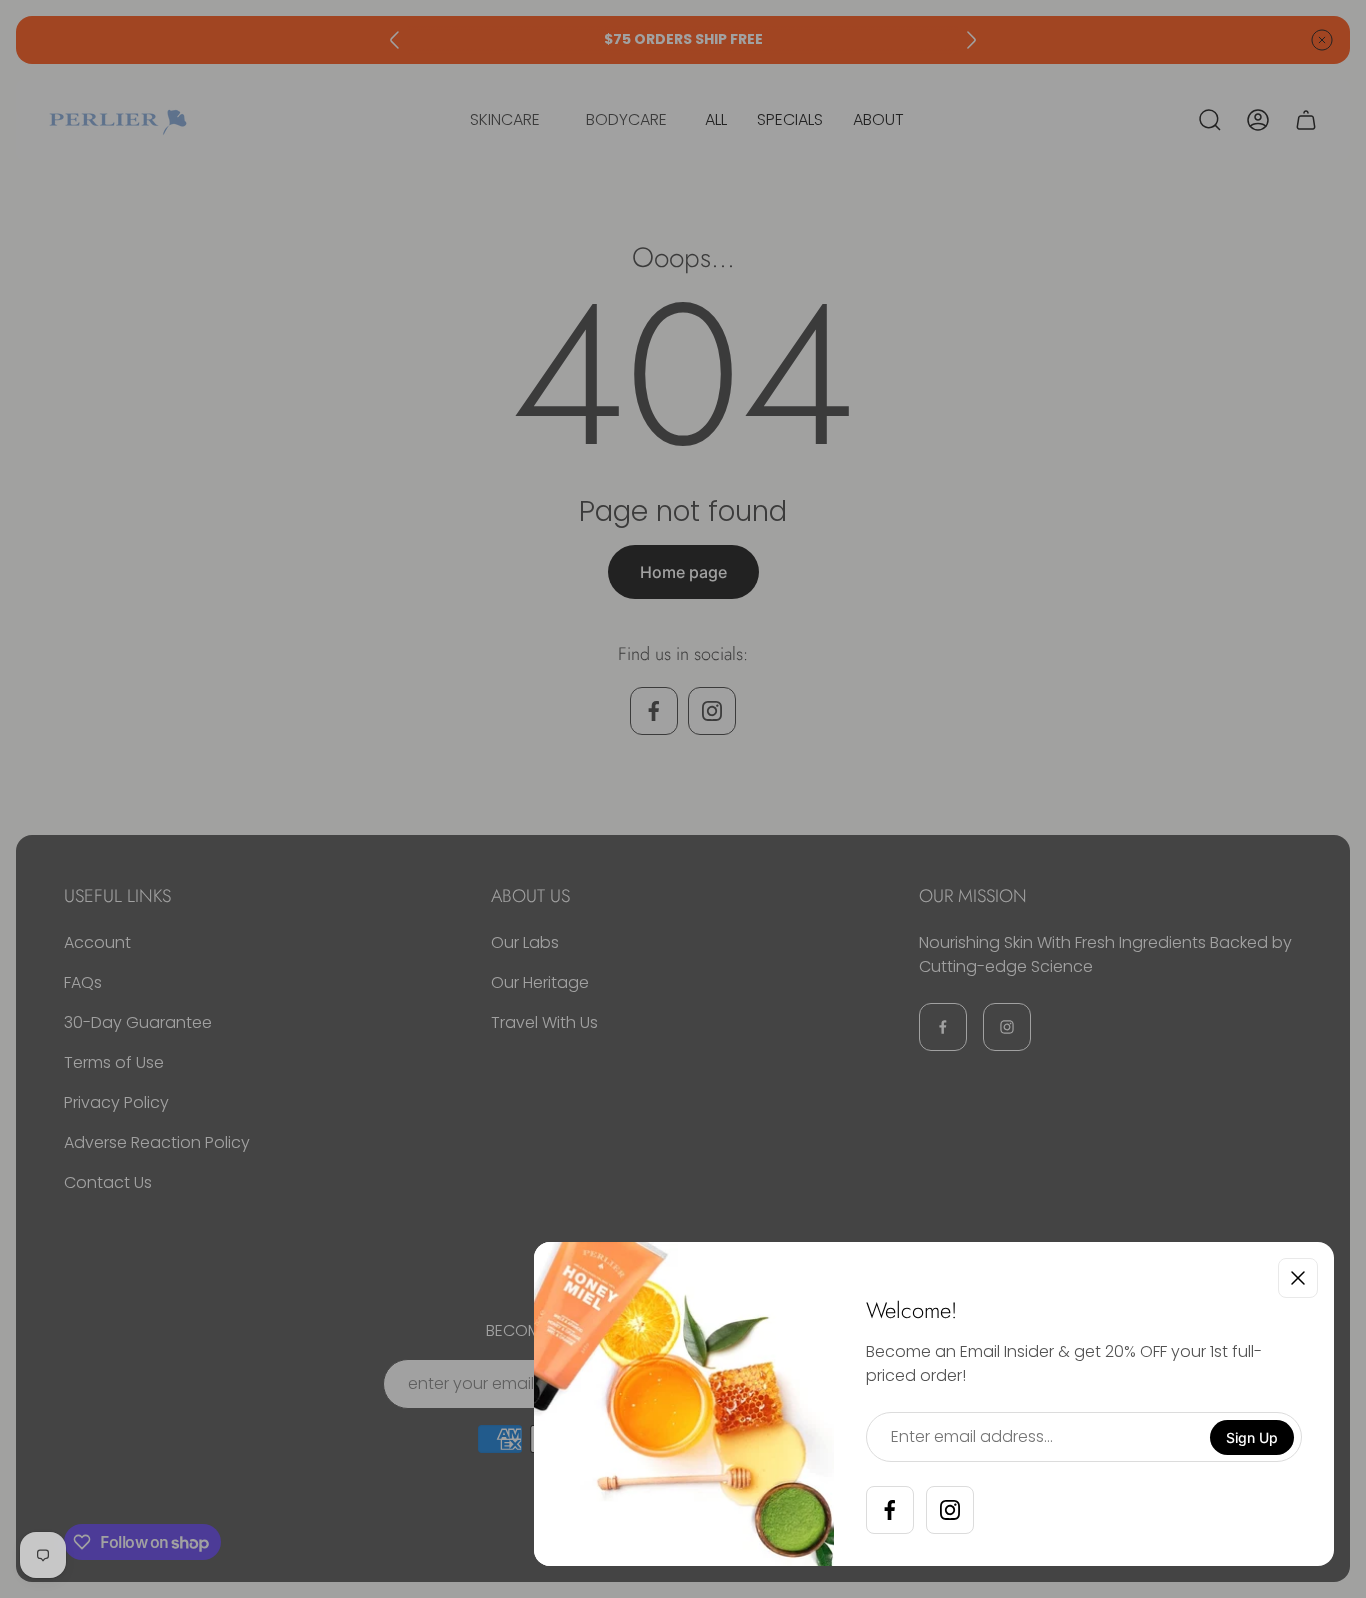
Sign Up (1252, 1437)
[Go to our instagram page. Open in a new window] (950, 1510)
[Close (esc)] (1298, 1278)
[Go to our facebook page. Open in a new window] (890, 1510)
